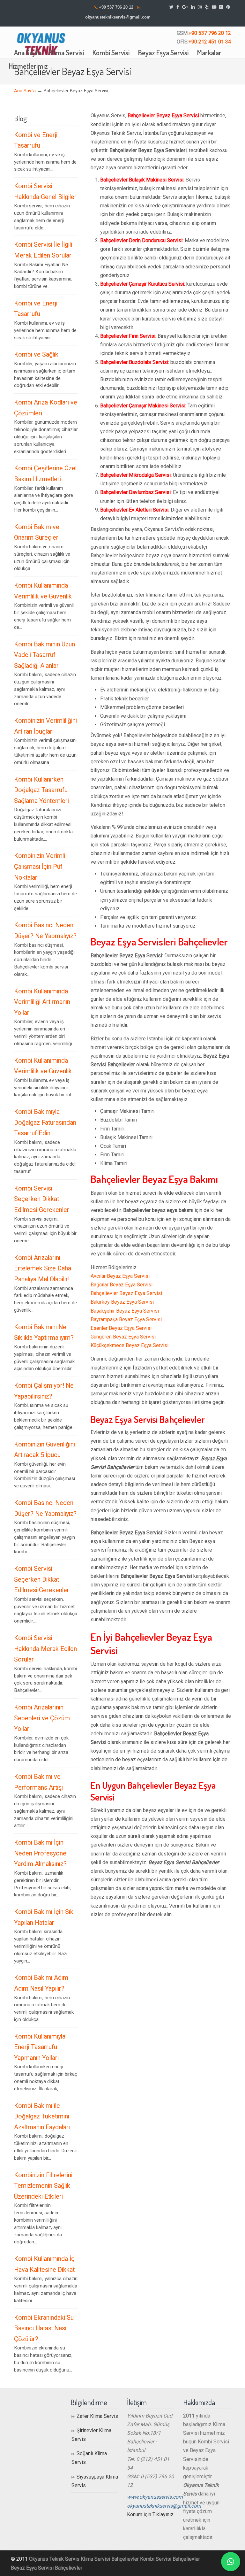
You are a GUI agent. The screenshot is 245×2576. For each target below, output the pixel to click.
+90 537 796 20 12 (116, 7)
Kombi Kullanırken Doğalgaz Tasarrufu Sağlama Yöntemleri (41, 790)
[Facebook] (178, 7)
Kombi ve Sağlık (36, 355)
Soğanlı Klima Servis (89, 2458)
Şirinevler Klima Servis (91, 2435)
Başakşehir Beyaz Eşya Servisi (125, 1311)
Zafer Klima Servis (97, 2416)
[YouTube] (214, 7)
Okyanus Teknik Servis (54, 2559)
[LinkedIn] (193, 7)
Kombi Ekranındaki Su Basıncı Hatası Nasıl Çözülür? (44, 2328)
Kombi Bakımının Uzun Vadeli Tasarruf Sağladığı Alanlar (45, 655)
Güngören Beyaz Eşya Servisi (123, 1337)
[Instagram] (200, 7)
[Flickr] (221, 7)
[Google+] (185, 7)
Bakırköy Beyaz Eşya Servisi (122, 1302)
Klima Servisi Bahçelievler (110, 2559)
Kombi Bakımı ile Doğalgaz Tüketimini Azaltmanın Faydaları (42, 2117)
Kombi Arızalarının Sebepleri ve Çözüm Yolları (42, 1718)
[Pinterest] (228, 7)
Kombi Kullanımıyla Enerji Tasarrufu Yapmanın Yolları (40, 2047)
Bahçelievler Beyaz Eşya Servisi (126, 1293)
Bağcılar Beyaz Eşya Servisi (122, 1285)
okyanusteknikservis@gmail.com (118, 17)
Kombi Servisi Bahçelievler (170, 2559)
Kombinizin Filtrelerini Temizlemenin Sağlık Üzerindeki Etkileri (43, 2186)
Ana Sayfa (25, 91)
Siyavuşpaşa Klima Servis (95, 2481)
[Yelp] (207, 7)
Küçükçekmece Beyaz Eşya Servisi (130, 1345)
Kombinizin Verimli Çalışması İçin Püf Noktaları (40, 867)
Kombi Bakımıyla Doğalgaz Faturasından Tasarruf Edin (45, 1122)
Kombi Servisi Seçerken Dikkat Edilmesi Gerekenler (42, 1199)
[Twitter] (171, 7)
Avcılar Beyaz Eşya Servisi (120, 1276)
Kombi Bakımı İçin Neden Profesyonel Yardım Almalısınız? (41, 1853)
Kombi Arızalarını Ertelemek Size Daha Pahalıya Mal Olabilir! (43, 1269)
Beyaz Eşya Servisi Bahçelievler (47, 2568)
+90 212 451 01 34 (210, 42)
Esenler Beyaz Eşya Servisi (121, 1328)
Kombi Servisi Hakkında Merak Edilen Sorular (45, 1649)
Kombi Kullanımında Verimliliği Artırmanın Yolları (42, 1002)
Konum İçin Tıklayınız (150, 2514)
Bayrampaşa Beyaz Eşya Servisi (126, 1319)
